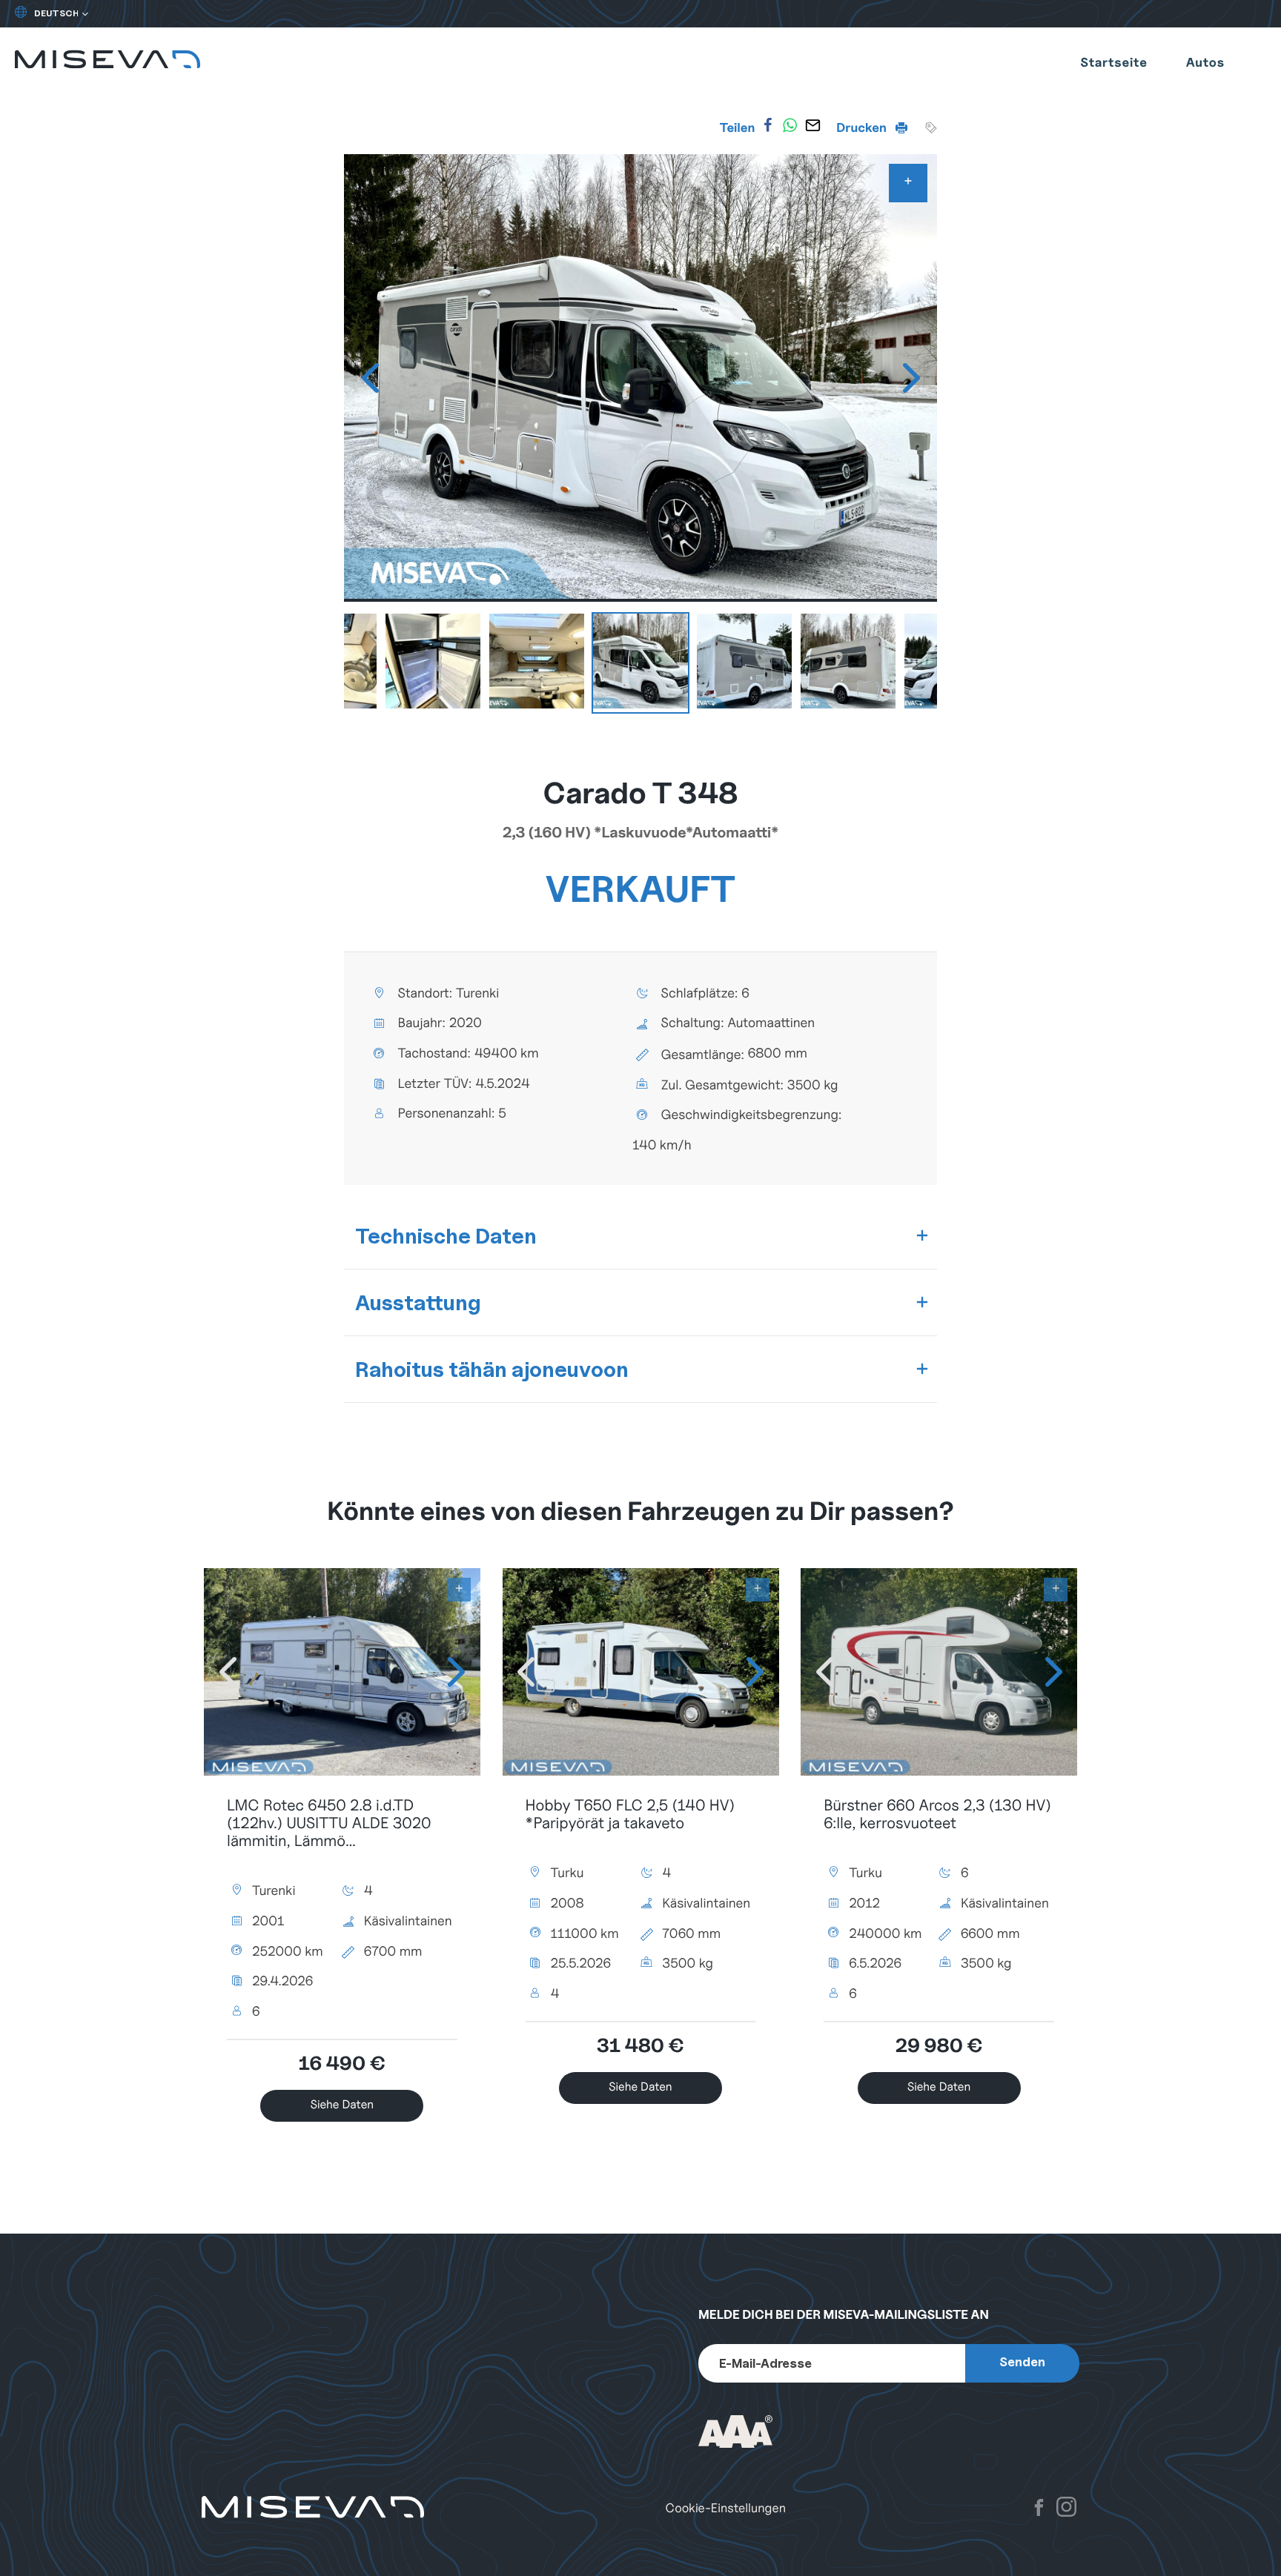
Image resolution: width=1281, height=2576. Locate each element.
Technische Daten (446, 1236)
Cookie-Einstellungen (726, 2508)
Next (911, 378)
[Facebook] (768, 125)
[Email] (812, 125)
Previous (370, 378)
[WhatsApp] (790, 125)
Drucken (863, 127)
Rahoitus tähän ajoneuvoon (492, 1369)
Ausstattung (418, 1302)
